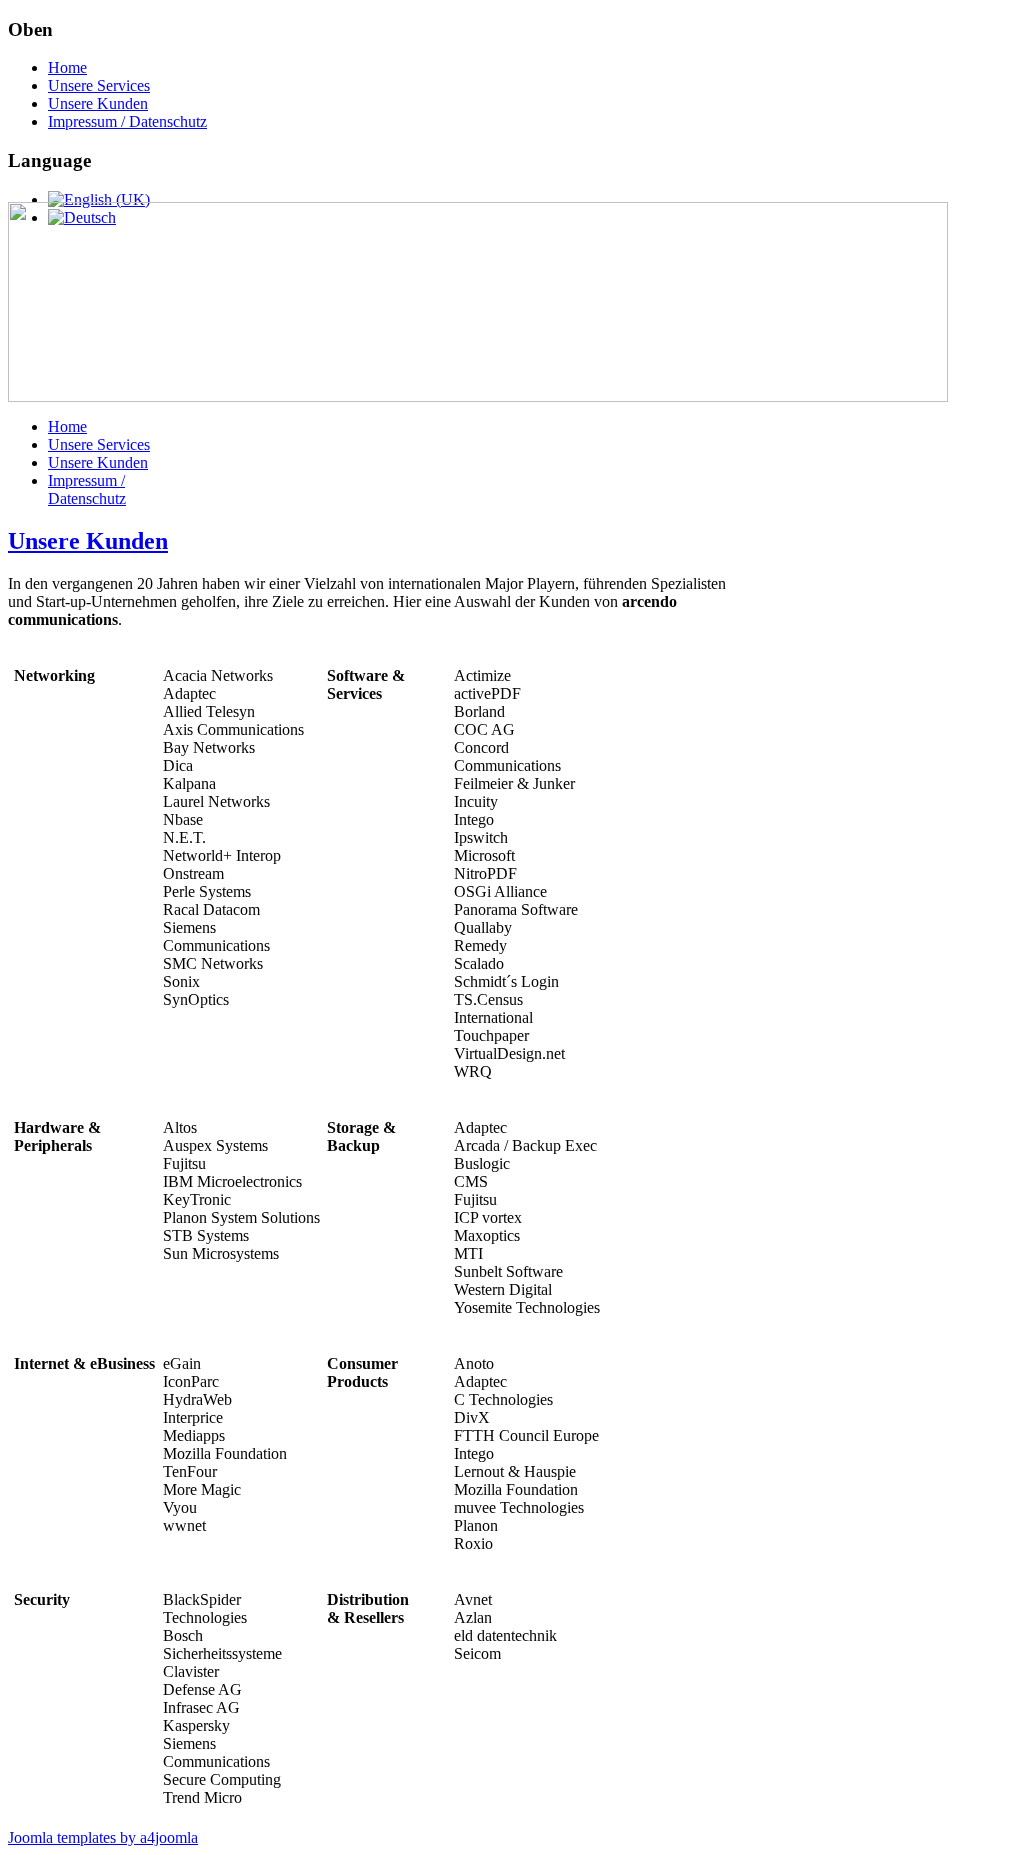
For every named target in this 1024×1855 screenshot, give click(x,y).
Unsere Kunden (98, 103)
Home (67, 67)
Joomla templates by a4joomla (103, 1837)
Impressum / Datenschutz (127, 121)
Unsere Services (99, 85)
